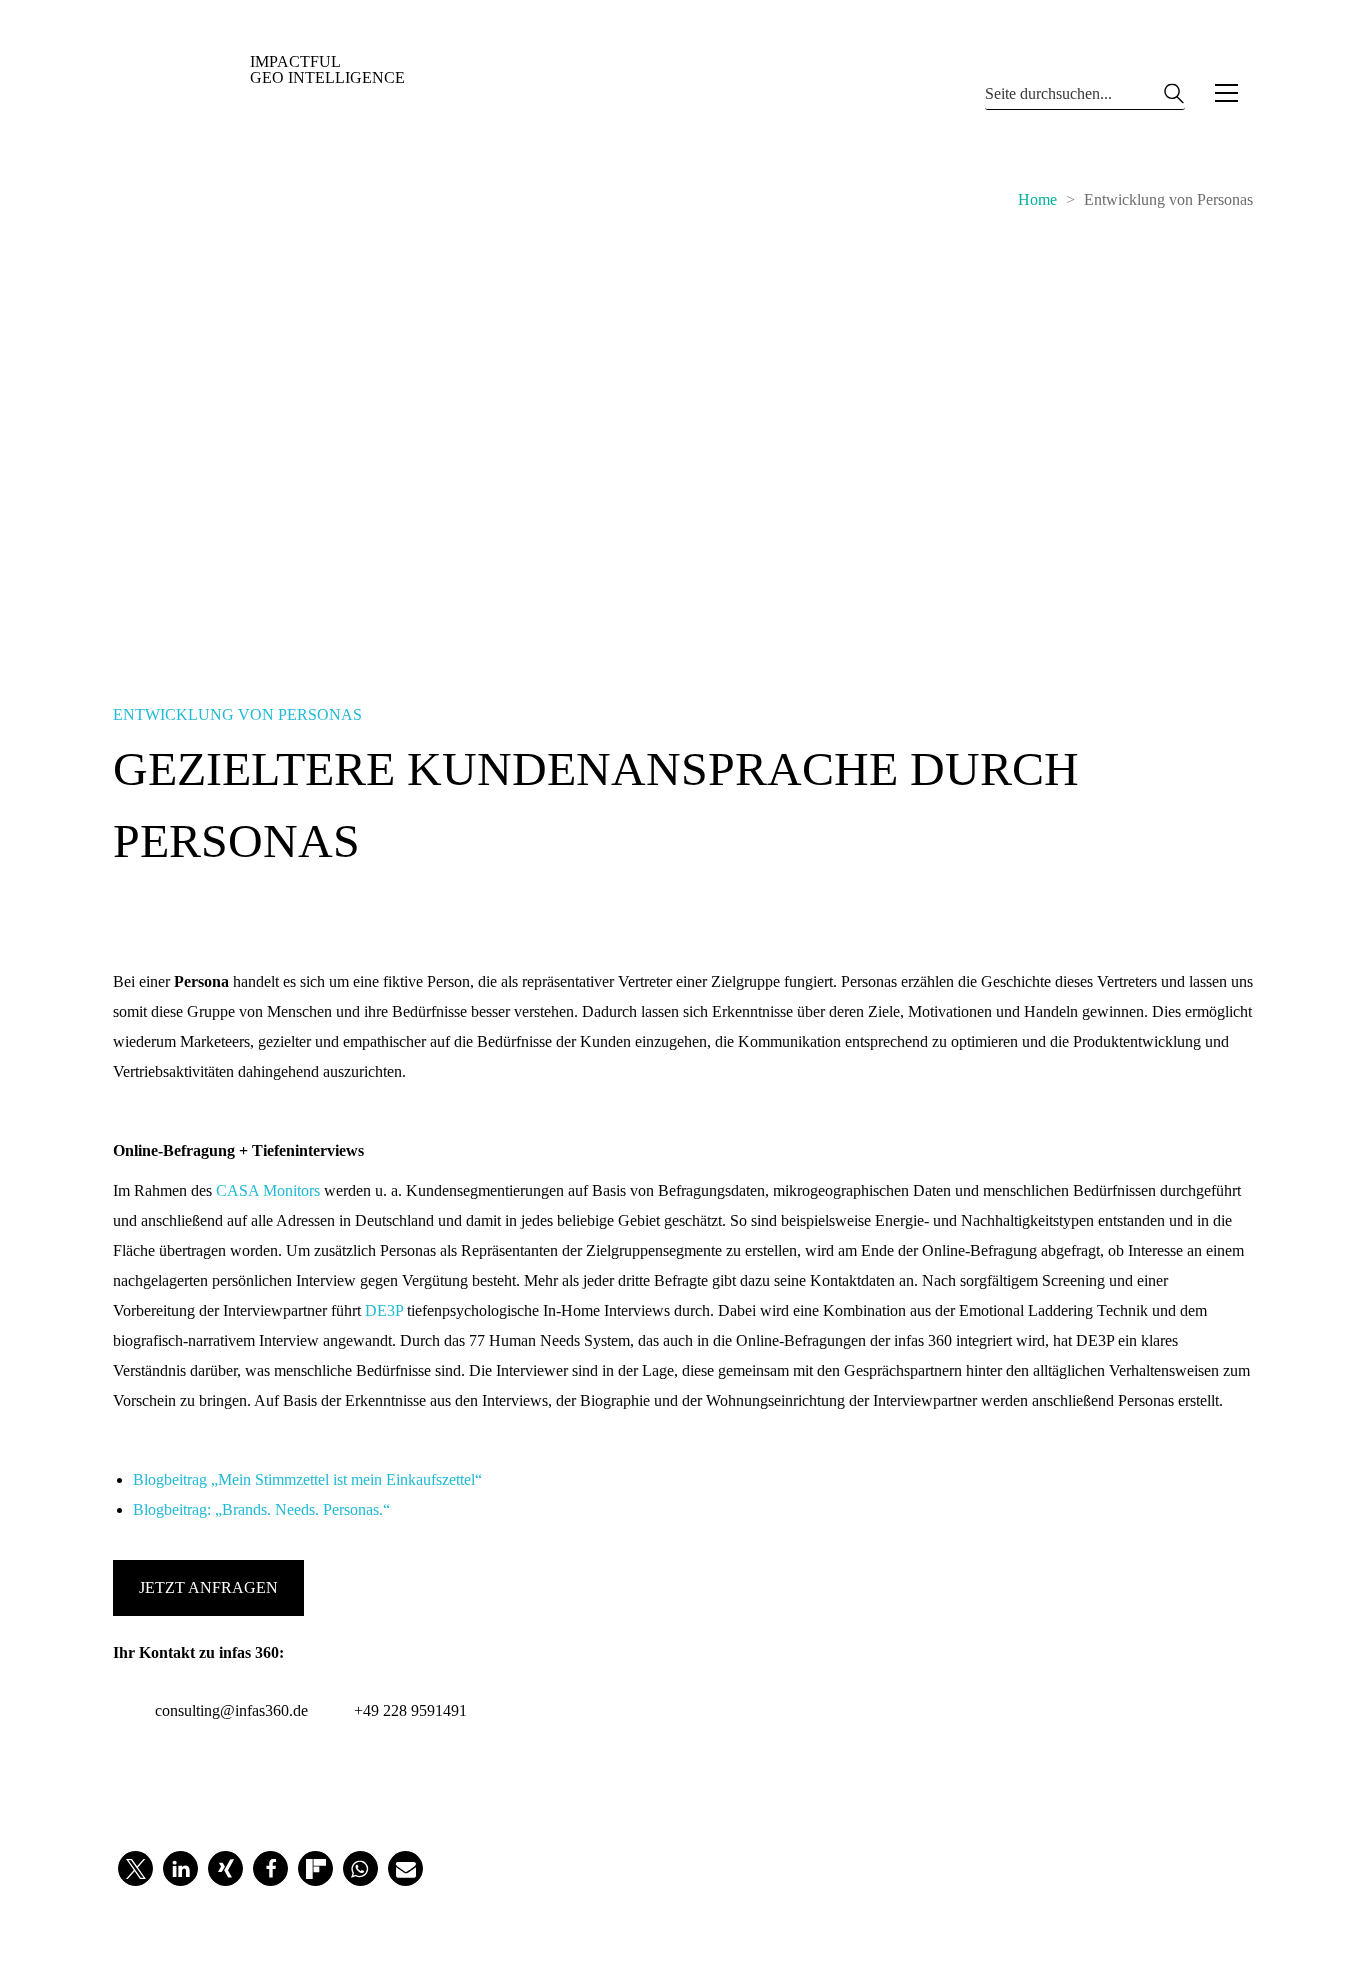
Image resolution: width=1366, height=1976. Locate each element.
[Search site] (1174, 98)
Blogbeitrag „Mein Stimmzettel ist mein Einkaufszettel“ (307, 1479)
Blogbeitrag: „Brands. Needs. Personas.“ (261, 1509)
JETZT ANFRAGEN (208, 1587)
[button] (1226, 93)
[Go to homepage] (263, 92)
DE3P (384, 1310)
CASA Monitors (268, 1190)
